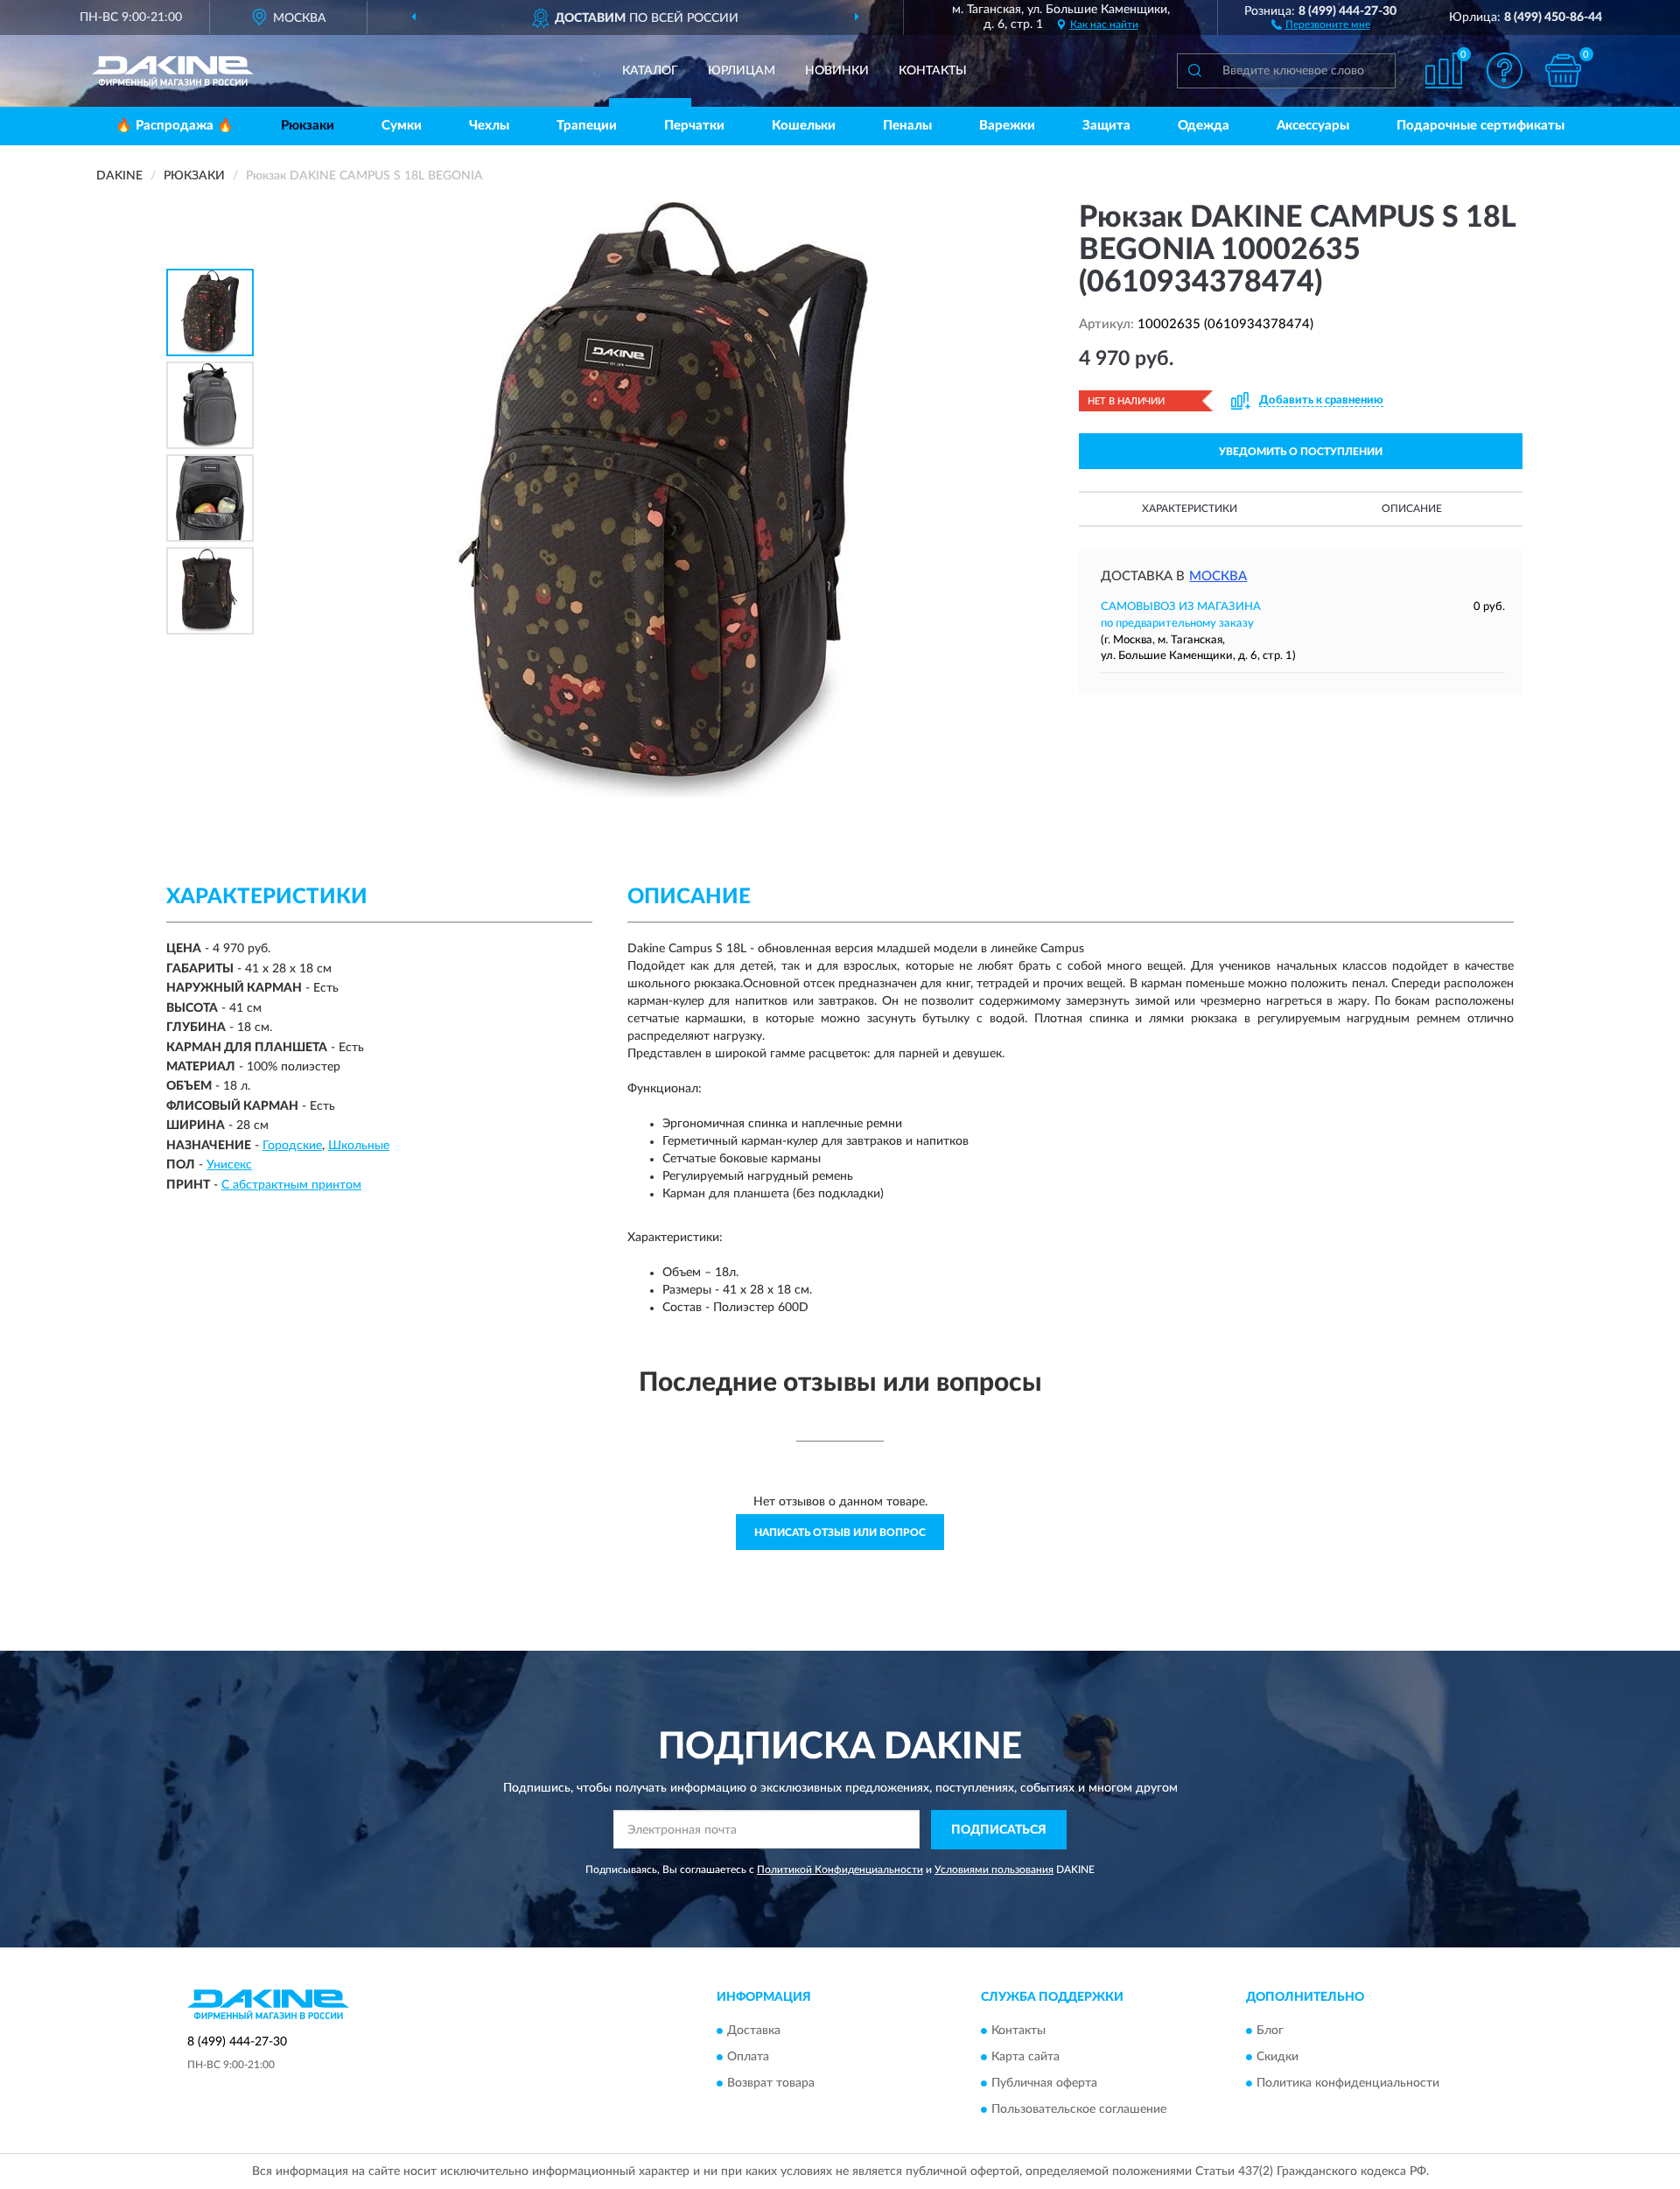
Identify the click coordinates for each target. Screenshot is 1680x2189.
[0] (1564, 70)
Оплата (748, 2058)
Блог (1270, 2031)
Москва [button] (1218, 576)
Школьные (359, 1146)
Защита (1106, 126)
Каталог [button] (650, 71)
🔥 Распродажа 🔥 (175, 126)
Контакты (933, 71)
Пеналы (907, 126)
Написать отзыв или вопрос (840, 1533)
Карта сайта (1025, 2058)
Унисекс (229, 1165)
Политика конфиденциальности (1348, 2084)
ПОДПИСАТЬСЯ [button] (999, 1830)
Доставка (754, 2031)
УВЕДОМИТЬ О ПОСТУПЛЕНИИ (1301, 452)
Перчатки (694, 126)
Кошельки (804, 126)
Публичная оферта (1044, 2084)
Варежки (1007, 126)
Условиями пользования (994, 1870)
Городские (292, 1146)
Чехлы (489, 126)
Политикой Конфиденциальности (840, 1870)
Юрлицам (742, 71)
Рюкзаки (308, 126)
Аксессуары (1313, 126)
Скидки (1277, 2058)
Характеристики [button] (1190, 509)
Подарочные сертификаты (1480, 126)
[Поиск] (1194, 71)
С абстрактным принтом (291, 1185)
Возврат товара (771, 2084)
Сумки (402, 126)
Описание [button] (1412, 509)
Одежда (1204, 126)
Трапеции (587, 126)
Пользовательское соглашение (1079, 2110)
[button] (1321, 24)
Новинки (837, 71)
